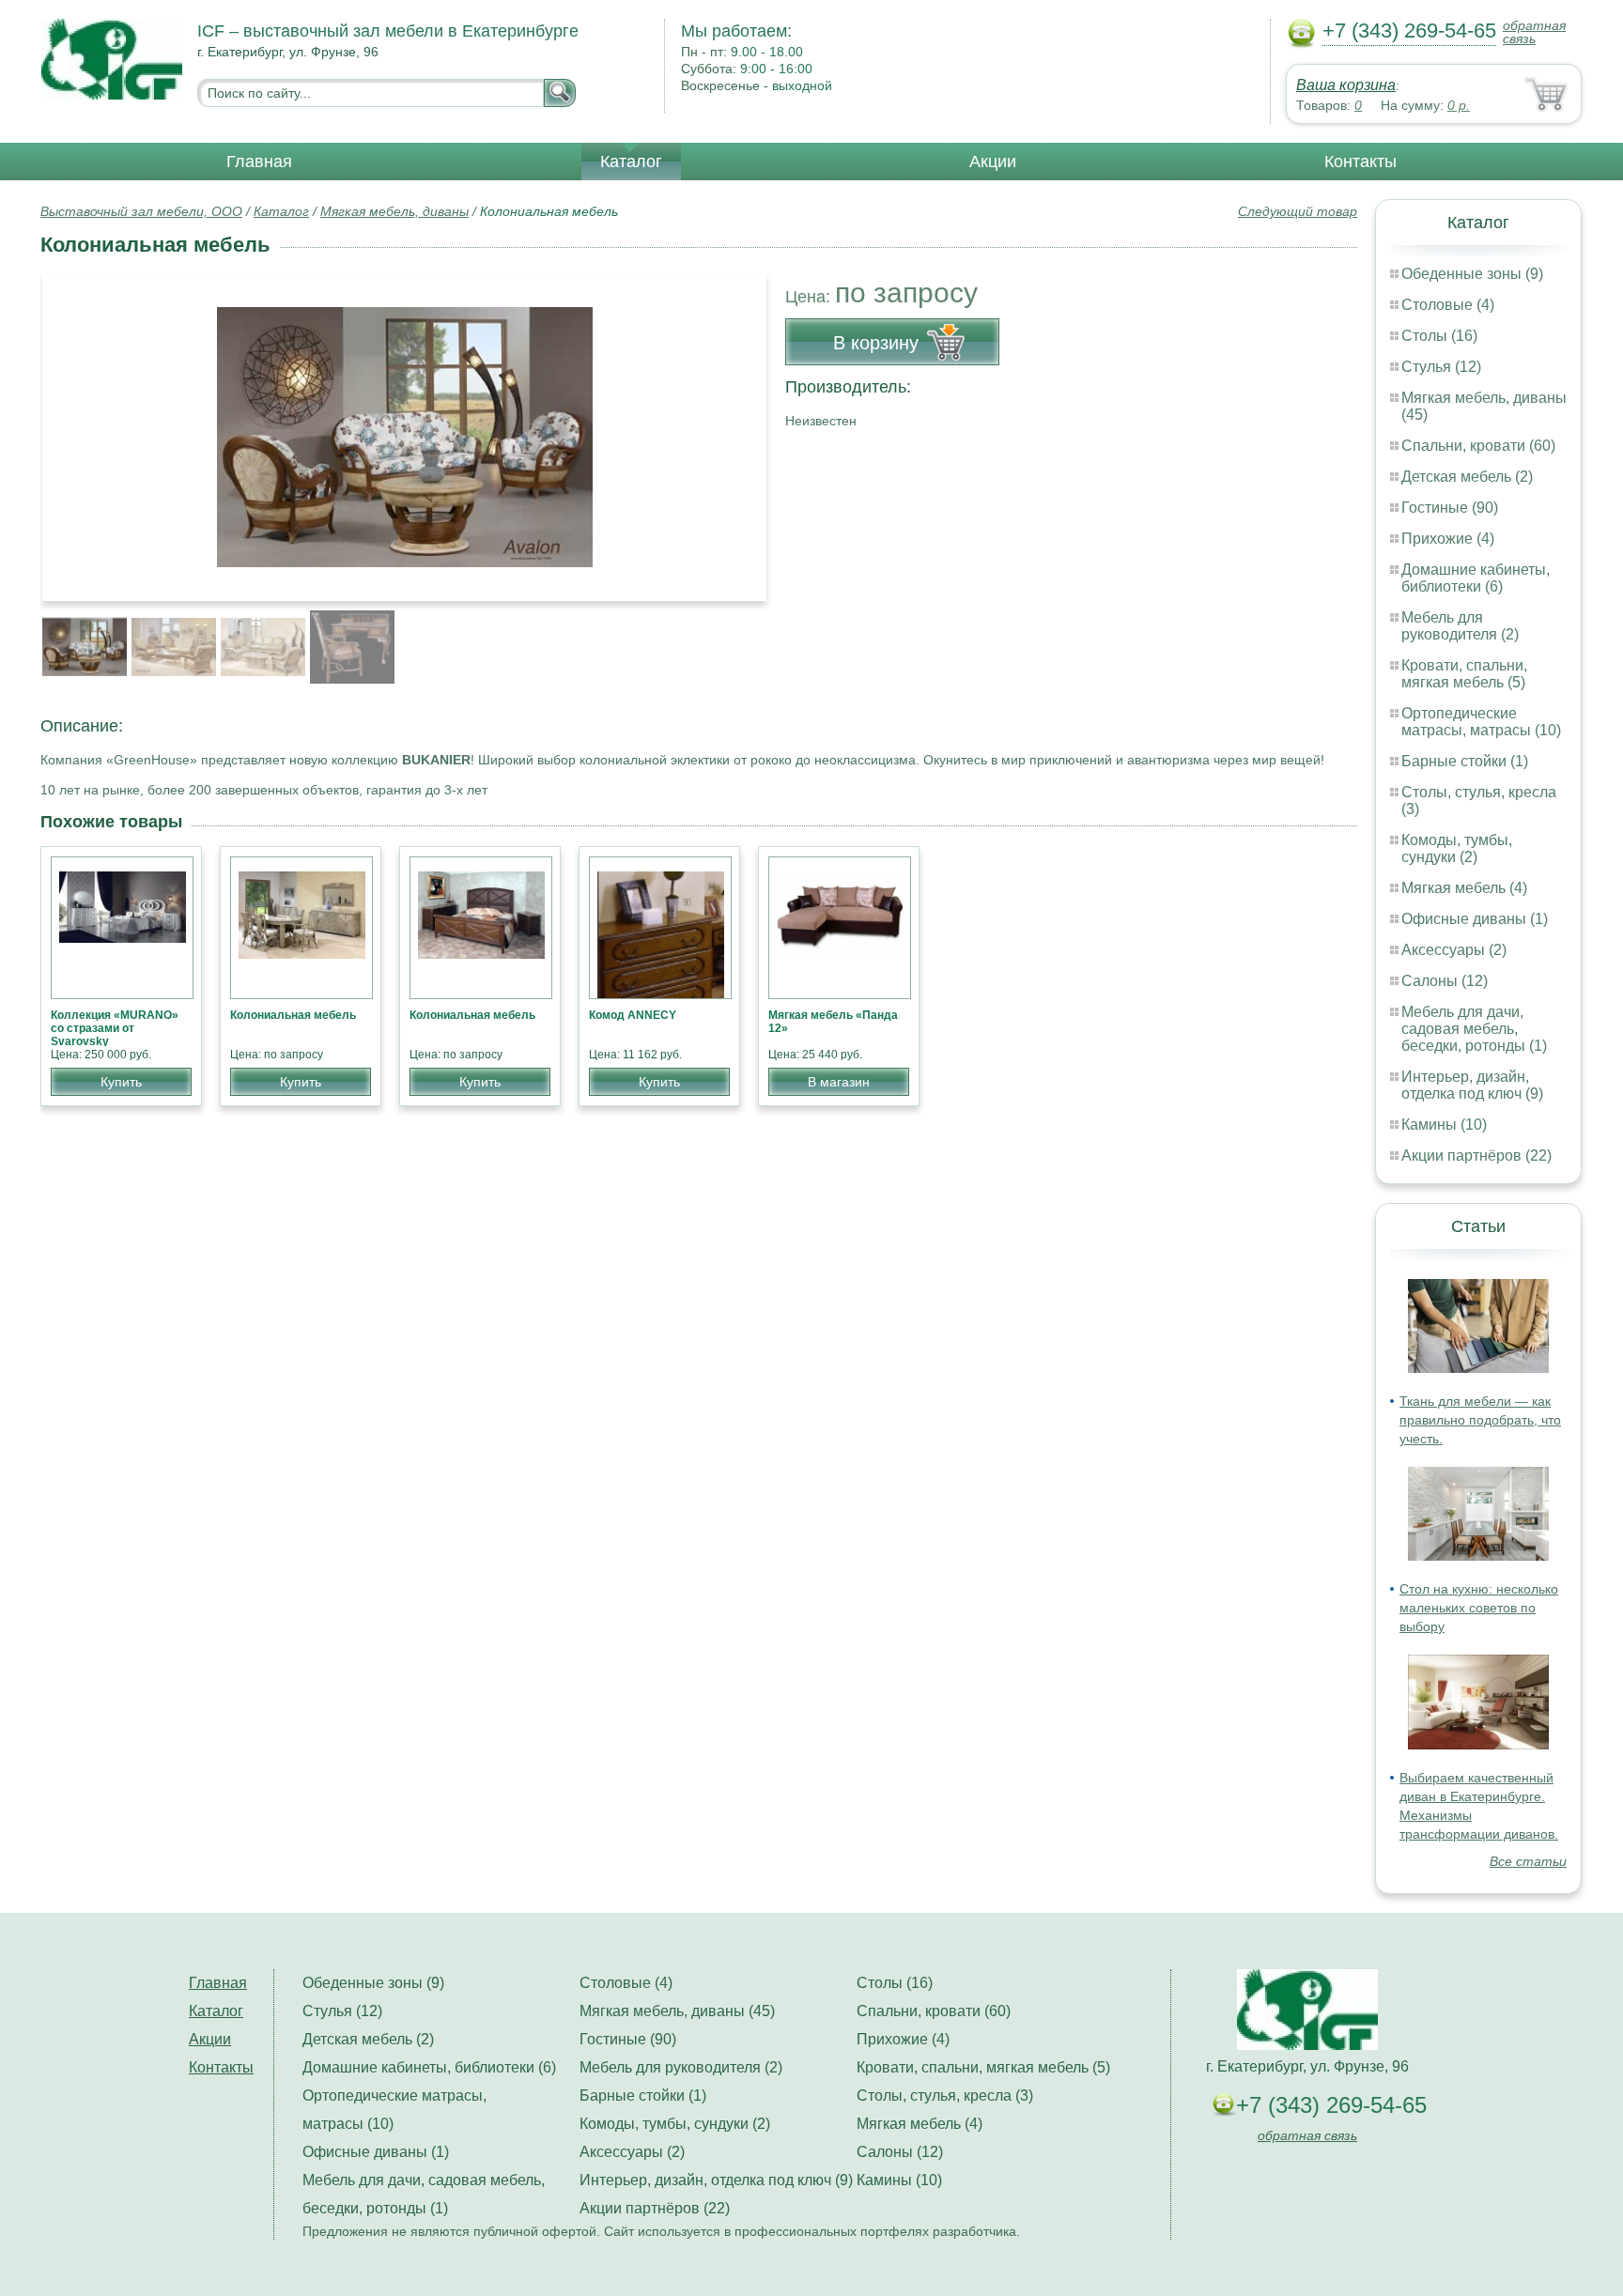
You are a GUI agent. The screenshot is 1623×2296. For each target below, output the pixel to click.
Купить (121, 1082)
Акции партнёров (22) (1476, 1156)
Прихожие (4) (1448, 539)
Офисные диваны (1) (1475, 919)
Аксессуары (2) (1454, 950)
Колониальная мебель (293, 1015)
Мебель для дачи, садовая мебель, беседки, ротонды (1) (1474, 1029)
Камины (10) (1444, 1125)
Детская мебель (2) (1467, 477)
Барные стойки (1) (1465, 761)
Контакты (1360, 162)
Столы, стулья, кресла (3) (945, 2096)
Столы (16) (1439, 336)
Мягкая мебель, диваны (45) (677, 2011)
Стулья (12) (1441, 367)
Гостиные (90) (1450, 508)
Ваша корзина (1346, 85)
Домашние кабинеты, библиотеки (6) (1476, 578)
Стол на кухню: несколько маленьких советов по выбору (1479, 1608)
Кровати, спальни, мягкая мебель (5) (1464, 674)
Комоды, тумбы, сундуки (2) (1457, 848)
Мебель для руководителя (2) (1460, 626)
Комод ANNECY (633, 1015)
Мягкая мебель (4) (1464, 888)
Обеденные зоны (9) (1472, 274)
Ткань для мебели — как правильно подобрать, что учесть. (1480, 1420)
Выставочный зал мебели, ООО (141, 211)
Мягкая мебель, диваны (394, 211)
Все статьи (1528, 1861)
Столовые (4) (1448, 305)
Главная (259, 162)
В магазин (839, 1082)
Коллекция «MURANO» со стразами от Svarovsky (115, 1028)
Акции (993, 162)
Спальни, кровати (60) (1478, 446)
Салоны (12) (1445, 981)
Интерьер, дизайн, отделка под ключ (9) (1472, 1085)
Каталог (631, 162)
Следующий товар (1298, 211)
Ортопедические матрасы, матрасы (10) (1481, 722)
